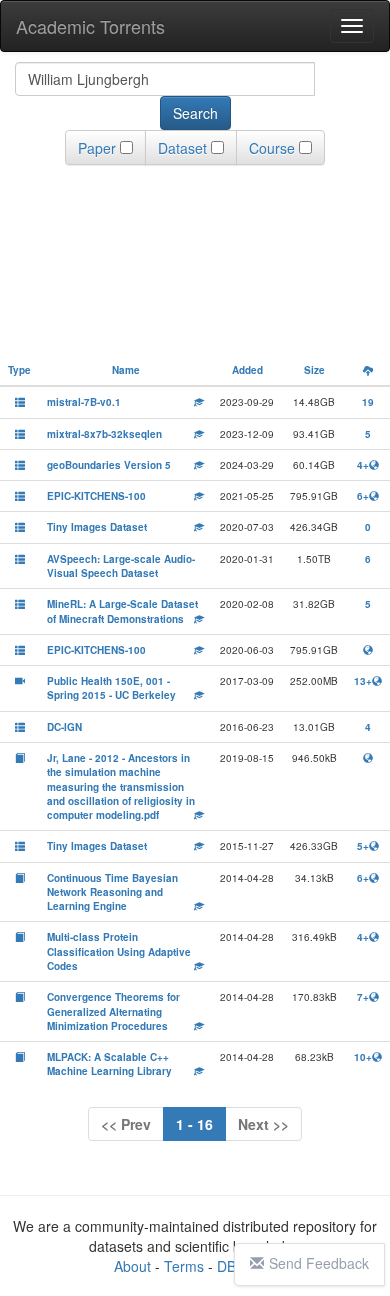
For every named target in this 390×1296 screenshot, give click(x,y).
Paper (97, 148)
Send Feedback (319, 1263)
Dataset (182, 148)
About (132, 1266)
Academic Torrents (90, 26)
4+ (363, 465)
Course (272, 148)
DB (226, 1266)
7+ (363, 997)
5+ (363, 846)
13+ (363, 681)
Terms (184, 1266)
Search (195, 113)
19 (368, 402)
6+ (363, 496)
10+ (363, 1057)
